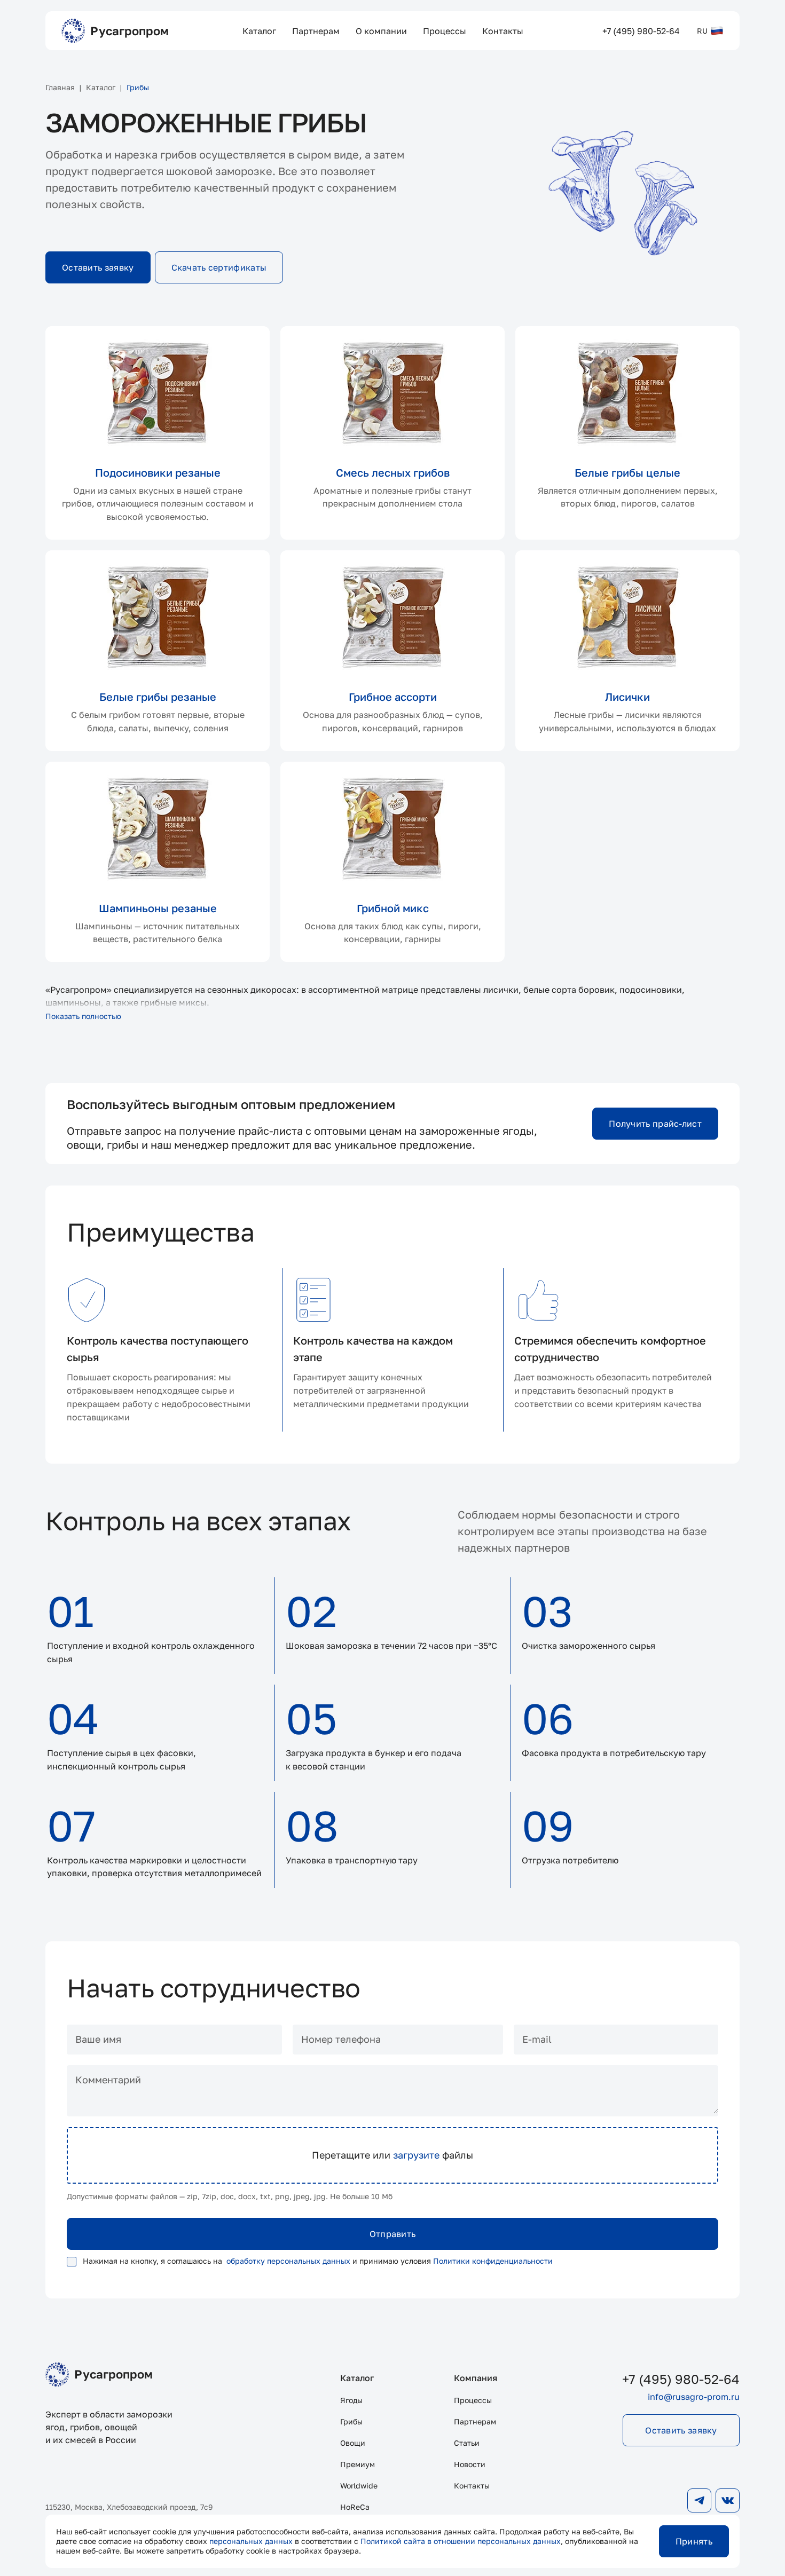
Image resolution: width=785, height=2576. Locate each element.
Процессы (473, 2400)
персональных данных (251, 2541)
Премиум (358, 2464)
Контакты (472, 2486)
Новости (470, 2464)
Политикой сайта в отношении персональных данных (461, 2541)
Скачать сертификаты (219, 267)
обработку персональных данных (288, 2261)
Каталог (357, 2378)
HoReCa (355, 2507)
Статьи (467, 2443)
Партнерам (475, 2421)
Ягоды (351, 2400)
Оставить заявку (98, 267)
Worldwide (359, 2486)
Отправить (393, 2234)
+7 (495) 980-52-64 (681, 2379)
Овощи (353, 2443)
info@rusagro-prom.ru (694, 2397)
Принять (694, 2541)
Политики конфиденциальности (493, 2261)
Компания (476, 2378)
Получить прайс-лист (655, 1124)
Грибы (351, 2421)
